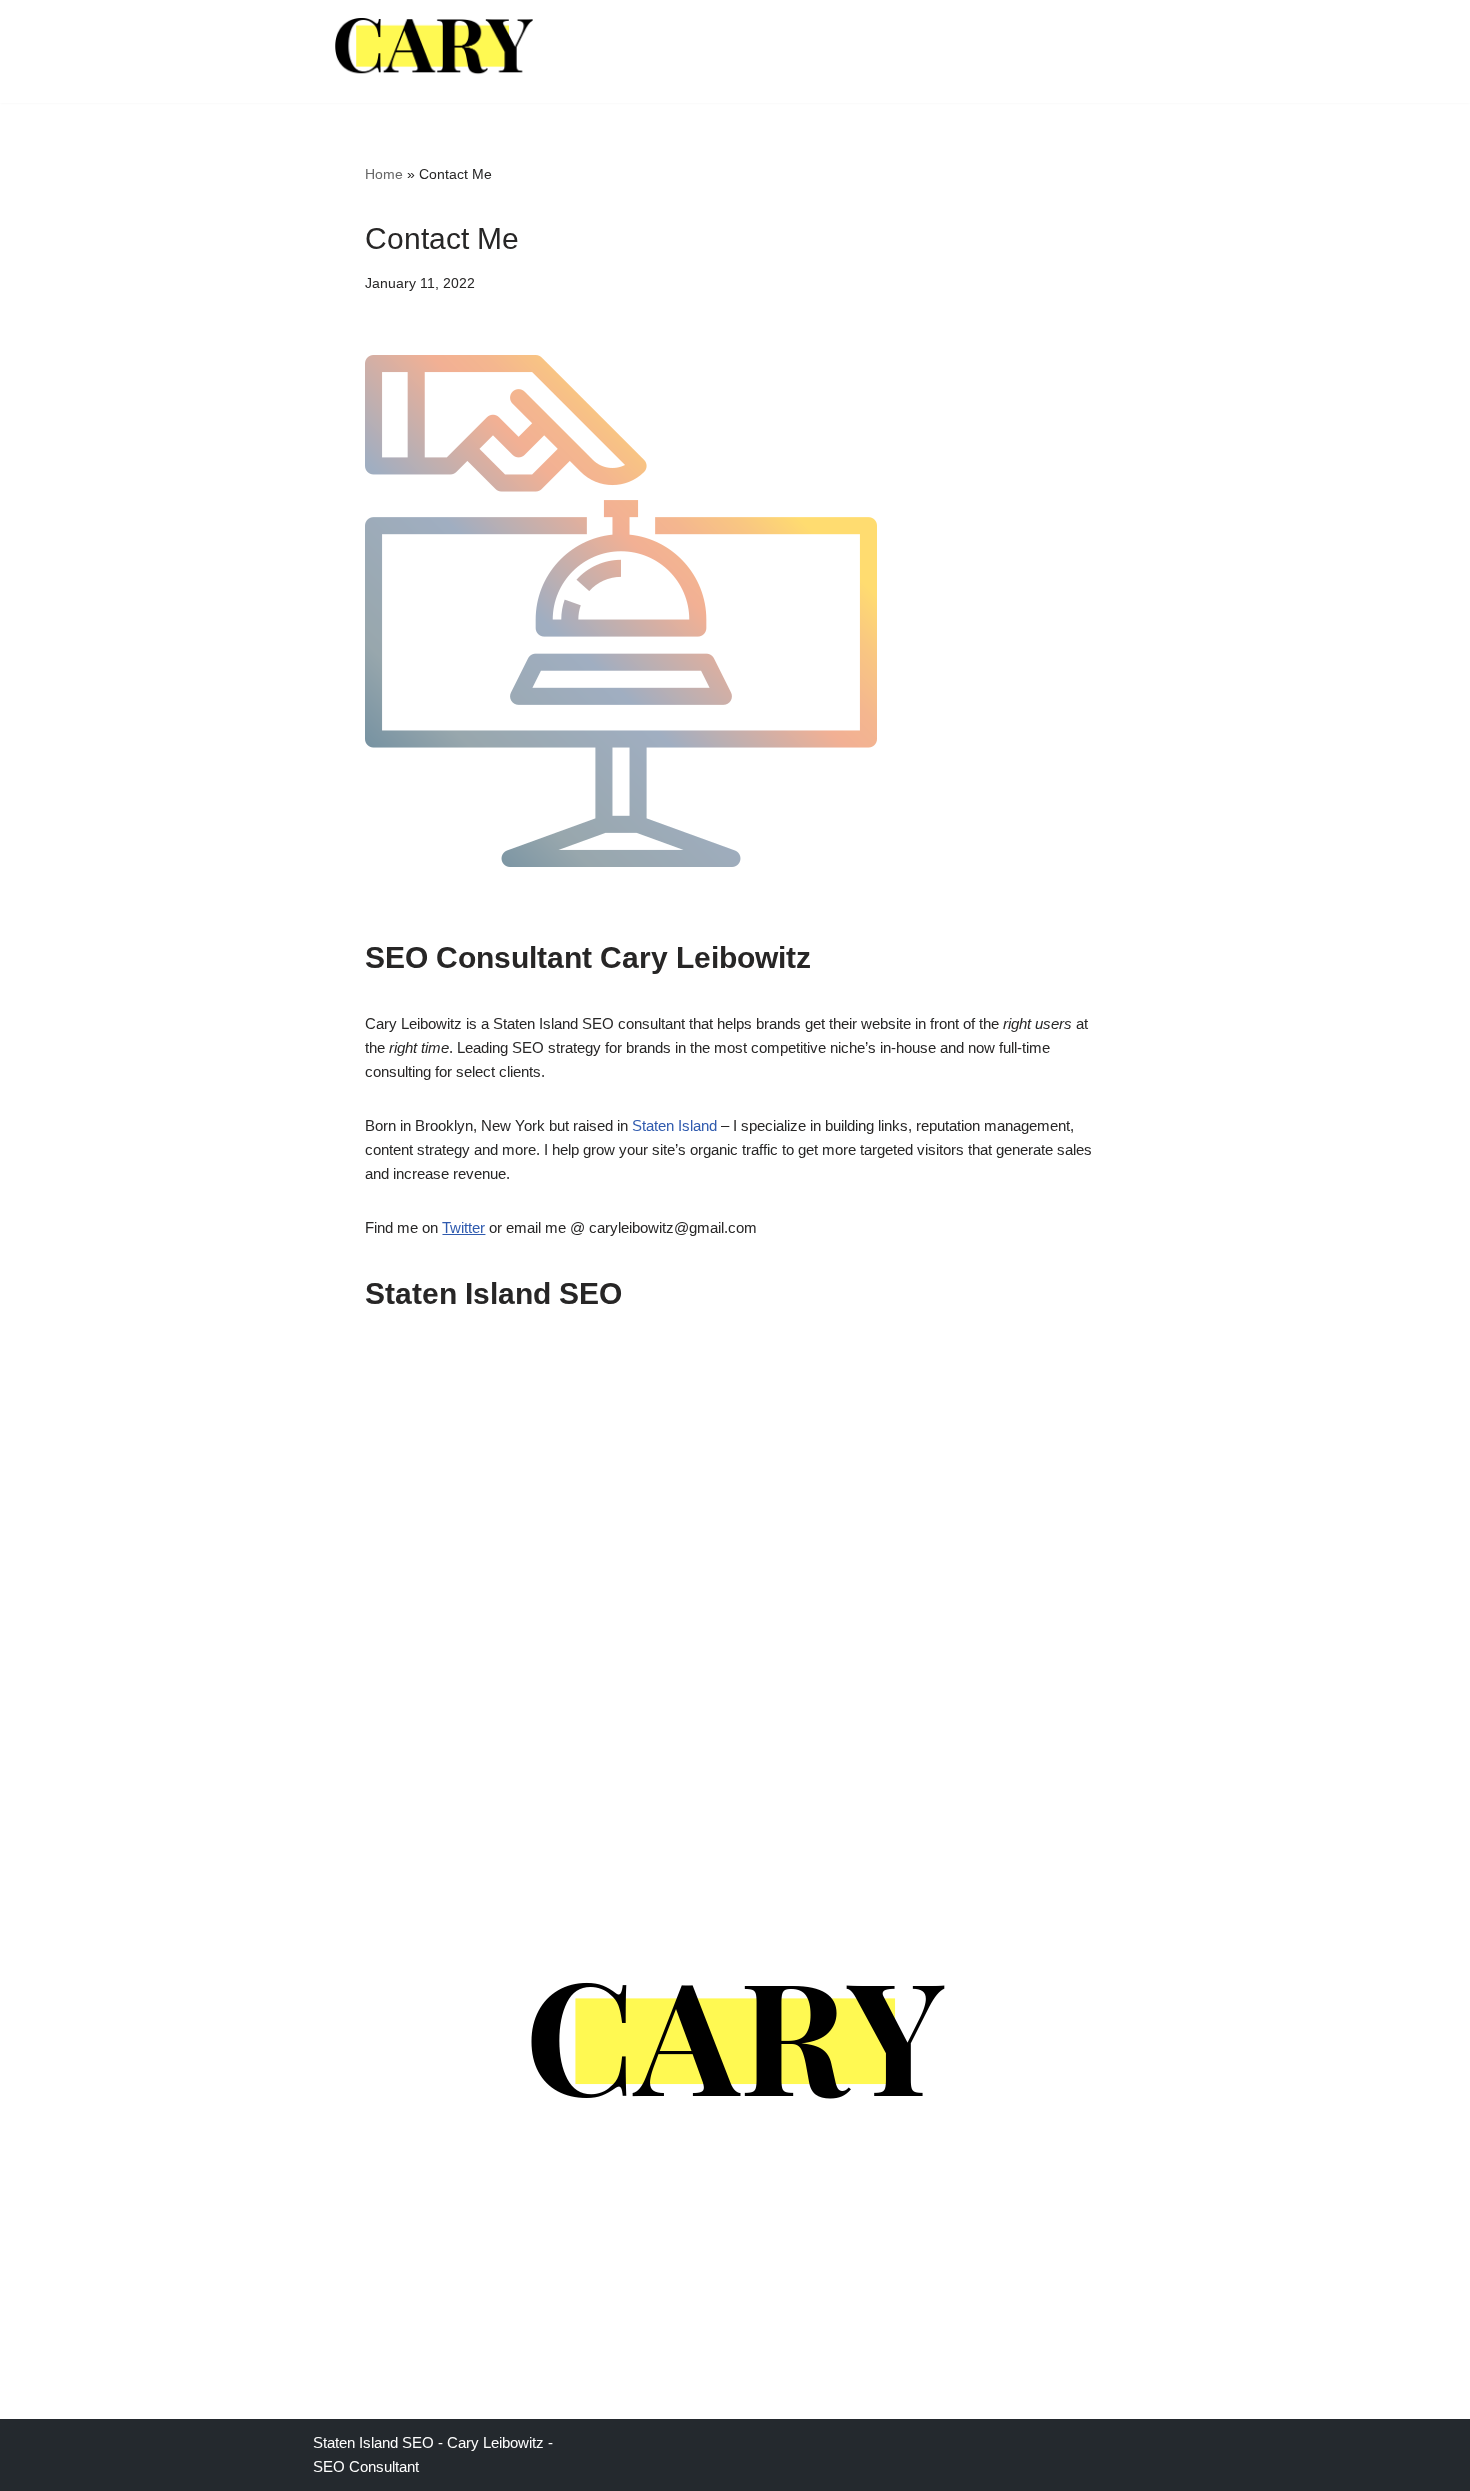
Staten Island (674, 1125)
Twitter (463, 1227)
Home (384, 174)
